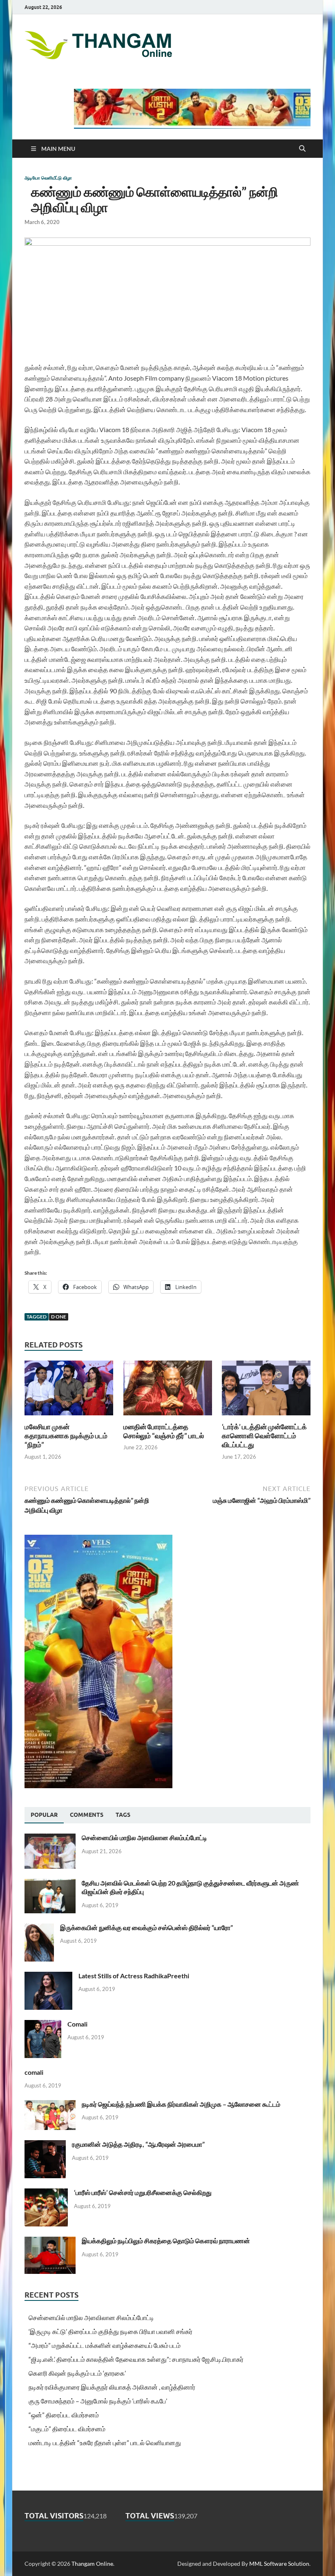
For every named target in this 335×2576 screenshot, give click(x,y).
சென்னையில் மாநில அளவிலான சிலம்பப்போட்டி (144, 1837)
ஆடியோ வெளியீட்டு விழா (48, 178)
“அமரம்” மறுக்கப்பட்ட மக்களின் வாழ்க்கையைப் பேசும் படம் (105, 2345)
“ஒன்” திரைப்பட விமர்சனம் (64, 2415)
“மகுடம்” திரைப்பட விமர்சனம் (67, 2429)
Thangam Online (92, 2564)
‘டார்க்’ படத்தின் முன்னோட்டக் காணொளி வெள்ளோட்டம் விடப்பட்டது (264, 1436)
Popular (44, 1815)
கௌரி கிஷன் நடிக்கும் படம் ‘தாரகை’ (77, 2373)
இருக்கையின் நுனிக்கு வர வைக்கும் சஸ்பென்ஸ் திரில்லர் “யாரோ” (146, 1927)
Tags (123, 1815)
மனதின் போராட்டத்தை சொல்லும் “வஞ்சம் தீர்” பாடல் (164, 1431)
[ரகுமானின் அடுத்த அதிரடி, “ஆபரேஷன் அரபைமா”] (45, 2145)
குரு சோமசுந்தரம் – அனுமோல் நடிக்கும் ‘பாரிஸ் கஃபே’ (98, 2401)
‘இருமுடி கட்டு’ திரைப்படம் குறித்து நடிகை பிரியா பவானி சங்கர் (111, 2331)
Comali (77, 2024)
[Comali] (43, 2025)
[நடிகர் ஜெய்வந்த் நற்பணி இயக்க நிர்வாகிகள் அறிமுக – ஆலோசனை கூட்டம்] (50, 2105)
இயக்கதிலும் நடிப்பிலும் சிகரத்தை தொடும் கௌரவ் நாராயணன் (166, 2241)
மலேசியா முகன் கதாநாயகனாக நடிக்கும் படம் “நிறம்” (66, 1436)
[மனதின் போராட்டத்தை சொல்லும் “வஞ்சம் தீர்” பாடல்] (168, 1390)
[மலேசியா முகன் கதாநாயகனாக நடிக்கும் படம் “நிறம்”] (69, 1390)
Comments (87, 1815)
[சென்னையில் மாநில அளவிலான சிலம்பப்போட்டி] (50, 1838)
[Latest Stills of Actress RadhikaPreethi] (48, 1976)
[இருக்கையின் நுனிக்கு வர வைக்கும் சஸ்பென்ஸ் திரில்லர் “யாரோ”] (39, 1928)
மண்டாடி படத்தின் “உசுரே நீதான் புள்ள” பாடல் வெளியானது (105, 2443)
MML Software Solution (279, 2564)
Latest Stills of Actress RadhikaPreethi (134, 1976)
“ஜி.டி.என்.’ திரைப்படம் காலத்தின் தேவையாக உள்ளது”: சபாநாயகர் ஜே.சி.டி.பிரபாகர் (136, 2359)
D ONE (59, 1317)
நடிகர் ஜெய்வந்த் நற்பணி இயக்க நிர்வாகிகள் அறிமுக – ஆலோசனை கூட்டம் (181, 2104)
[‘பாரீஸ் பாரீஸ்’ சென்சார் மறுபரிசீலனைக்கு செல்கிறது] (46, 2193)
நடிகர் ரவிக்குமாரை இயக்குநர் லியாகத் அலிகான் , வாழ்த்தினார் (112, 2387)
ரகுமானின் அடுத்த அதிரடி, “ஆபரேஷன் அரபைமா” (138, 2144)
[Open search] (302, 149)
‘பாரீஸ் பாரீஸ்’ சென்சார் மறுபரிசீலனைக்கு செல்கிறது (143, 2192)
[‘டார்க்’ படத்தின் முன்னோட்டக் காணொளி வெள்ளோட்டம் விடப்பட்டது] (266, 1390)
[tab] (44, 1815)
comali (34, 2072)
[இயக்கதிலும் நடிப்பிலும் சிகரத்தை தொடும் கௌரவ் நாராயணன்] (50, 2241)
